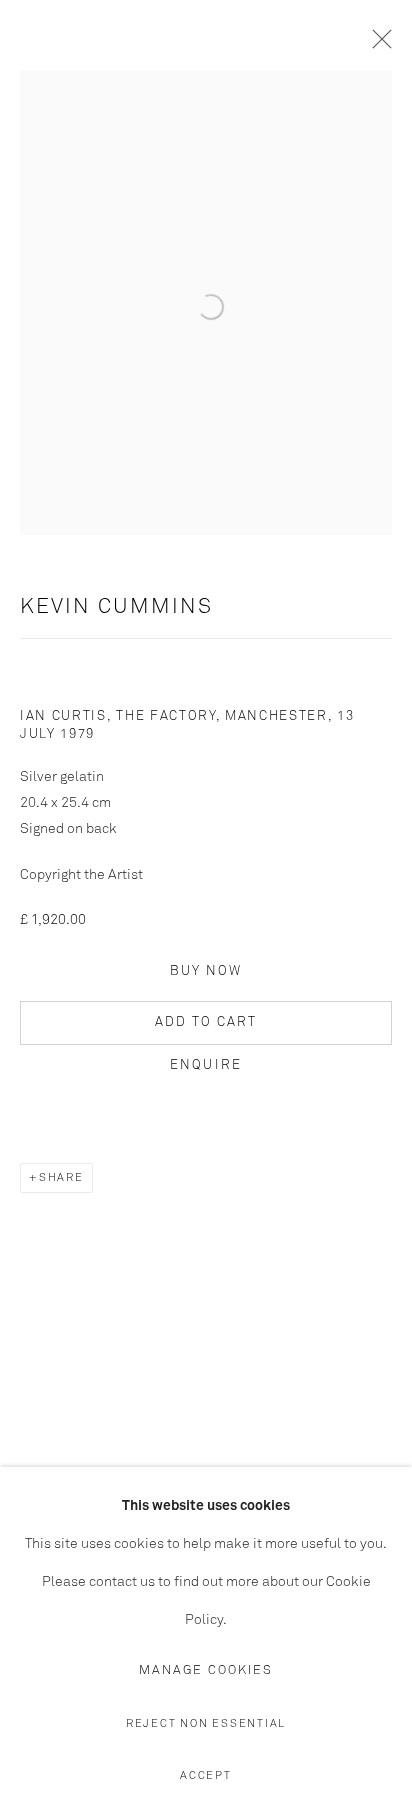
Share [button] (61, 1177)
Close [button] (377, 45)
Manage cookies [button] (206, 1670)
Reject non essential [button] (206, 1723)
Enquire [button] (206, 1065)
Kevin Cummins (116, 607)
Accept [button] (206, 1775)
